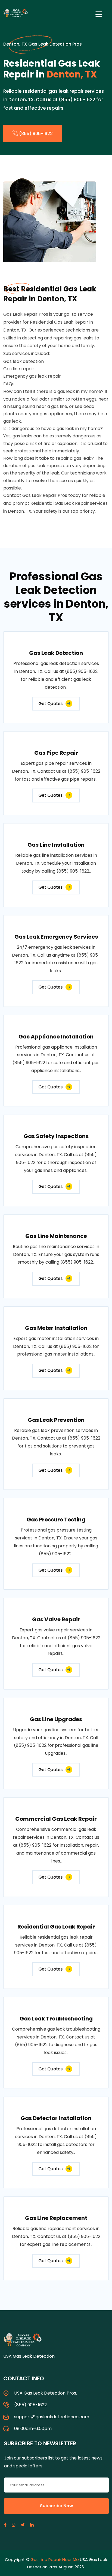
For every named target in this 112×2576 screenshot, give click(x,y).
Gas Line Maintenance (56, 1236)
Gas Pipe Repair (56, 753)
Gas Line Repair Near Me (55, 2559)
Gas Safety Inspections (56, 1136)
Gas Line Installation (56, 845)
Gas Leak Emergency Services (56, 937)
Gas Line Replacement (56, 2218)
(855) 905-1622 (35, 134)
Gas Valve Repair (56, 1619)
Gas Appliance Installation (56, 1037)
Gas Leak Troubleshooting (56, 2019)
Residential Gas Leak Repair (56, 1927)
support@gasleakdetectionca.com (52, 2417)
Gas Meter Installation (56, 1328)
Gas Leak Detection (56, 653)
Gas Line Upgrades (56, 1719)
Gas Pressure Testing (56, 1520)
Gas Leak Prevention (56, 1420)
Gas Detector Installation (56, 2118)
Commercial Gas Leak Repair (56, 1819)
